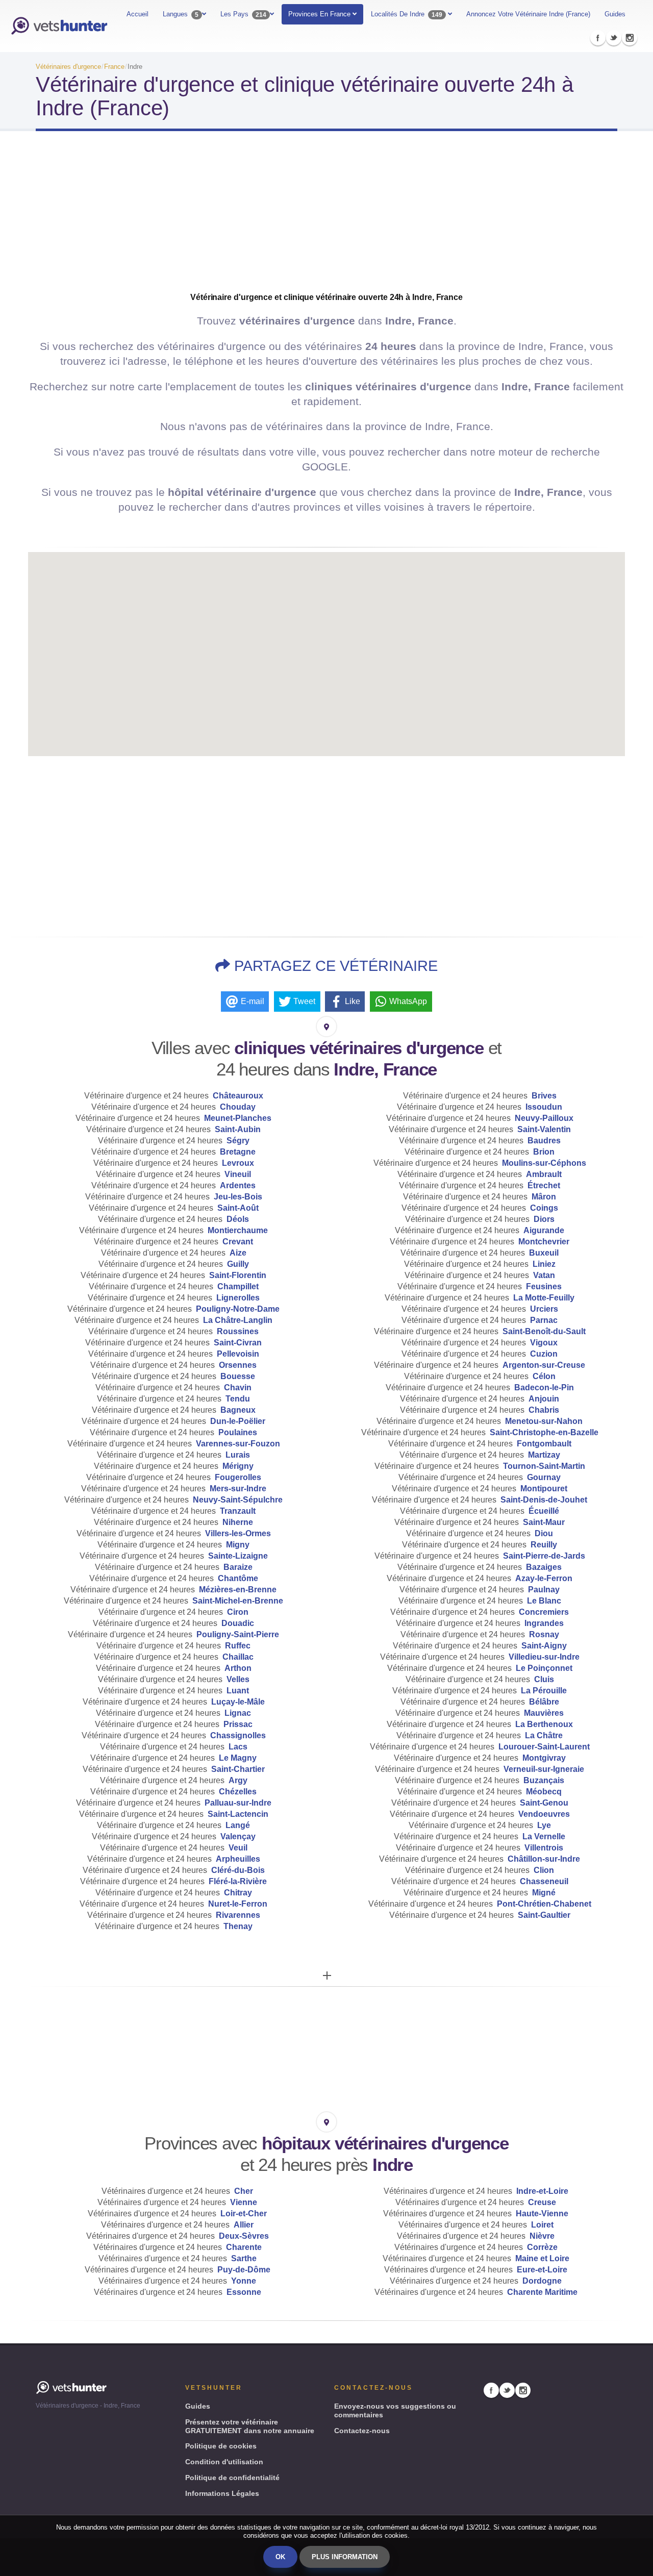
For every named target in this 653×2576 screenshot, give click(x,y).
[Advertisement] (326, 220)
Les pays (243, 14)
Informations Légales (222, 2493)
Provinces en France (320, 14)
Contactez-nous (362, 2431)
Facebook (598, 38)
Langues (181, 14)
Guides (615, 14)
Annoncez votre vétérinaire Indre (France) (528, 14)
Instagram (630, 38)
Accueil (137, 14)
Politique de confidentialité (232, 2478)
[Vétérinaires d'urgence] (59, 26)
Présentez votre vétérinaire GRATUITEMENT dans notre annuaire (250, 2426)
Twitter (614, 38)
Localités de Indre (407, 14)
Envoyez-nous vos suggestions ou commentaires (395, 2410)
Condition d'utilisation (224, 2462)
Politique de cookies (221, 2446)
